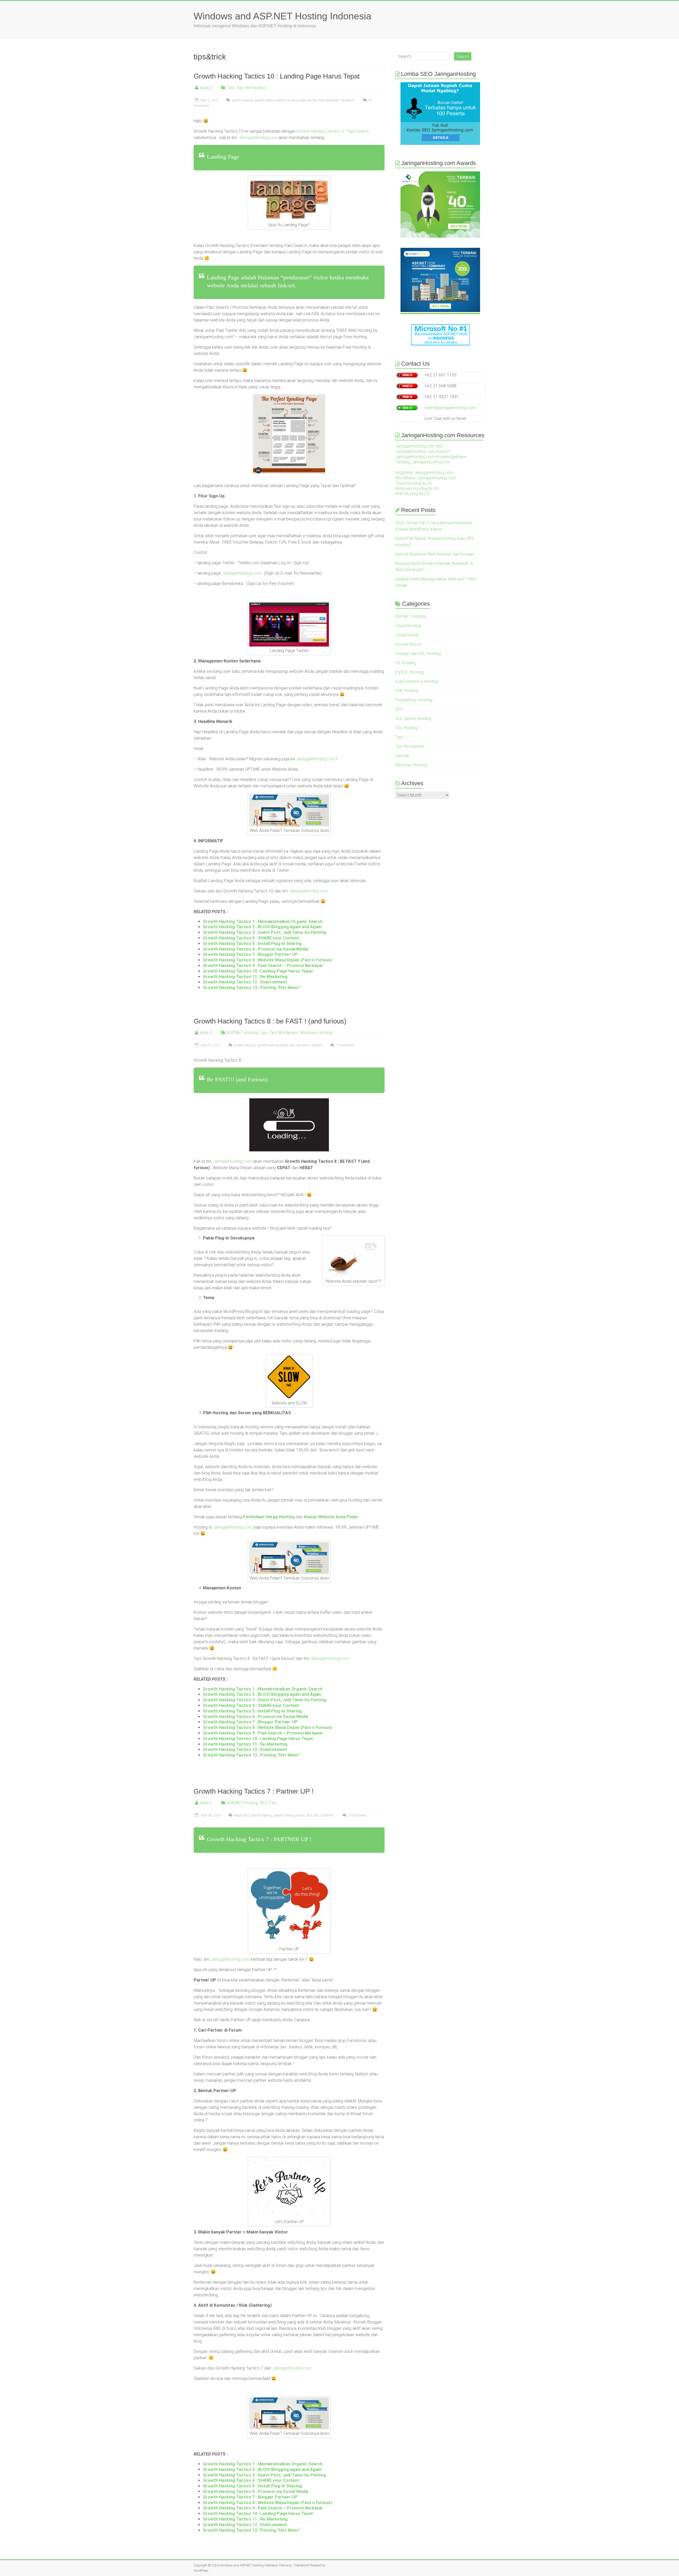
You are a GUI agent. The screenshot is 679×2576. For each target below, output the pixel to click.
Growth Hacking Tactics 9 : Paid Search (333, 131)
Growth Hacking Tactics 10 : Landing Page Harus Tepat (277, 76)
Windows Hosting (316, 1033)
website (316, 1045)
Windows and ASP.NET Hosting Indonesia (282, 16)
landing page (296, 100)
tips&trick (348, 100)
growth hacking (242, 100)
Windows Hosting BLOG (417, 489)
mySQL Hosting (409, 672)
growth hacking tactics (270, 100)
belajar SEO (242, 1815)
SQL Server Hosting (413, 719)
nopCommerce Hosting (417, 681)
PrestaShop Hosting (414, 700)
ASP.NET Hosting (242, 1033)
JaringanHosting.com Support (423, 451)
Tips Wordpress (251, 88)
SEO (264, 1803)
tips (292, 1045)
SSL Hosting (406, 728)
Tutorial (402, 756)
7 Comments (345, 1045)
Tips (231, 88)
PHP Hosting (407, 691)
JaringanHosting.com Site (419, 446)
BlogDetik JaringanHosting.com (424, 473)
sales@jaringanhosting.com (450, 408)
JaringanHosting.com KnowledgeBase (431, 457)
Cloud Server (407, 635)
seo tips (312, 100)
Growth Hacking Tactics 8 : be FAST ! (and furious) (270, 1021)
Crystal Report (408, 644)
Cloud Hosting (408, 626)
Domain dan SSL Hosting (418, 654)
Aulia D (206, 88)
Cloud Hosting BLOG (414, 483)
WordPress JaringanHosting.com (426, 478)
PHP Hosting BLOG (412, 494)
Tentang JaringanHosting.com (423, 462)
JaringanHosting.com (258, 138)
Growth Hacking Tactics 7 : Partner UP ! (254, 1791)
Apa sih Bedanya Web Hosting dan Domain (435, 554)
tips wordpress (329, 100)
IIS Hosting (405, 663)
